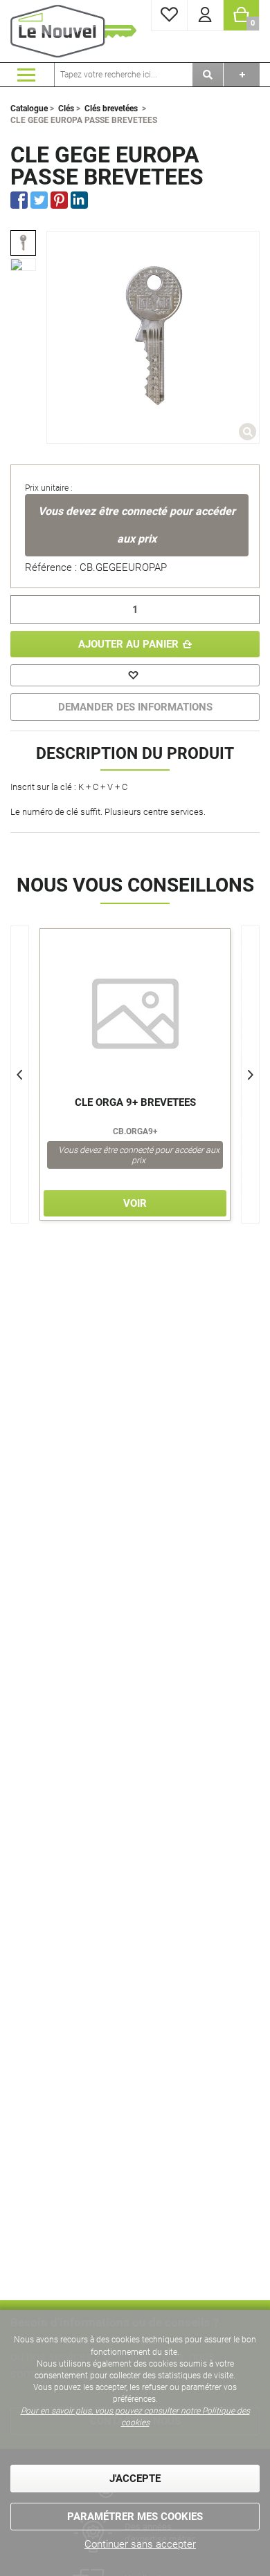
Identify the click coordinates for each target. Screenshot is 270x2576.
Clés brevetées (111, 109)
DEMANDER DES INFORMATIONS (135, 707)
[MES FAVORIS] (169, 16)
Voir (135, 1203)
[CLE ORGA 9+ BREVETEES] (135, 1014)
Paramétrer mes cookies (135, 2517)
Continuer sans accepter (140, 2544)
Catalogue (29, 109)
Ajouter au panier (128, 644)
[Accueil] (76, 31)
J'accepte (135, 2479)
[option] (23, 243)
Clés (66, 109)
